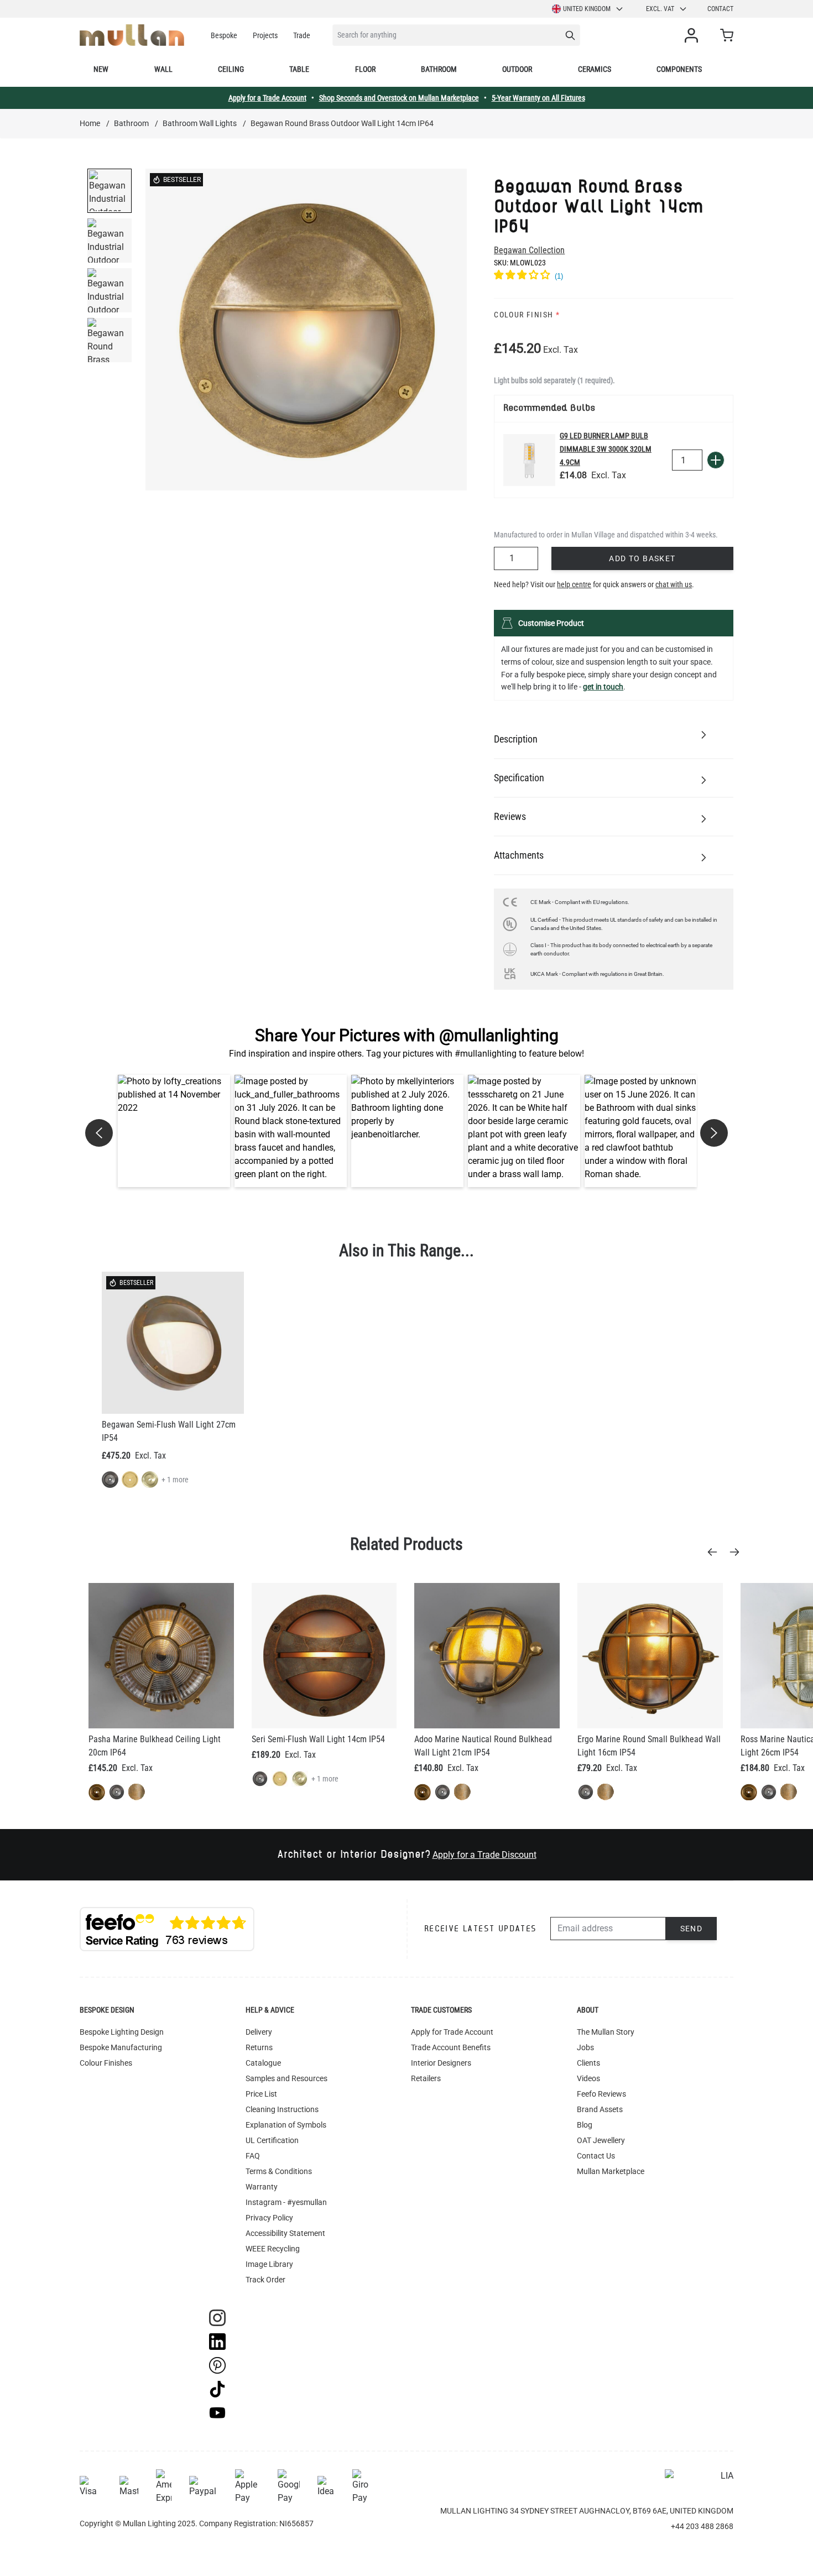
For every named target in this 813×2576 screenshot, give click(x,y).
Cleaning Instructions (282, 2109)
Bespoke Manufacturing (121, 2047)
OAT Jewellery (601, 2140)
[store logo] (132, 35)
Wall (163, 69)
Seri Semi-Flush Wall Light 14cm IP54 (318, 1739)
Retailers (426, 2078)
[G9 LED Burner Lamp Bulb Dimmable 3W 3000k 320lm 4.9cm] (529, 460)
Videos (588, 2078)
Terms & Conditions (279, 2171)
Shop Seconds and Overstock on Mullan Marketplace (399, 98)
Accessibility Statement (285, 2233)
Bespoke (224, 35)
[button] (174, 1131)
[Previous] (716, 1552)
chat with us (674, 584)
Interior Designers (441, 2063)
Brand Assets (600, 2109)
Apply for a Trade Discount (484, 1855)
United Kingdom (587, 9)
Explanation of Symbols (286, 2125)
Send (692, 1929)
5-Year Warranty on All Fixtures (538, 98)
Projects (265, 35)
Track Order (265, 2280)
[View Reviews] (614, 276)
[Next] (738, 1552)
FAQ (253, 2156)
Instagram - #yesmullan (286, 2202)
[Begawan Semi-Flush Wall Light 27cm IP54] (173, 1343)
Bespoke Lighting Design (122, 2032)
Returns (259, 2047)
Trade (302, 35)
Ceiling (231, 69)
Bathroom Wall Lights (200, 123)
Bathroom (439, 69)
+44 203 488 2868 (702, 2526)
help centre (574, 584)
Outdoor (517, 69)
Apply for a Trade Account (267, 98)
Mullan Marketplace (611, 2171)
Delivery (259, 2032)
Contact (720, 9)
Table (299, 69)
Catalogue (263, 2063)
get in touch (603, 687)
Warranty (262, 2187)
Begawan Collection (529, 250)
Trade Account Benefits (451, 2047)
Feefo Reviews (601, 2094)
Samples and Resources (286, 2078)
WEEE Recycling (273, 2249)
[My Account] (694, 35)
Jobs (585, 2047)
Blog (585, 2125)
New (101, 69)
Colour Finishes (106, 2063)
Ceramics (595, 69)
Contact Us (596, 2156)
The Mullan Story (606, 2032)
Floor (365, 69)
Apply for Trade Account (452, 2032)
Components (679, 69)
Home (90, 123)
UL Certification (272, 2140)
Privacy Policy (269, 2218)
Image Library (269, 2264)
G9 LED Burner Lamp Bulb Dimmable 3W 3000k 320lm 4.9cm (606, 449)
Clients (588, 2063)
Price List (261, 2094)
